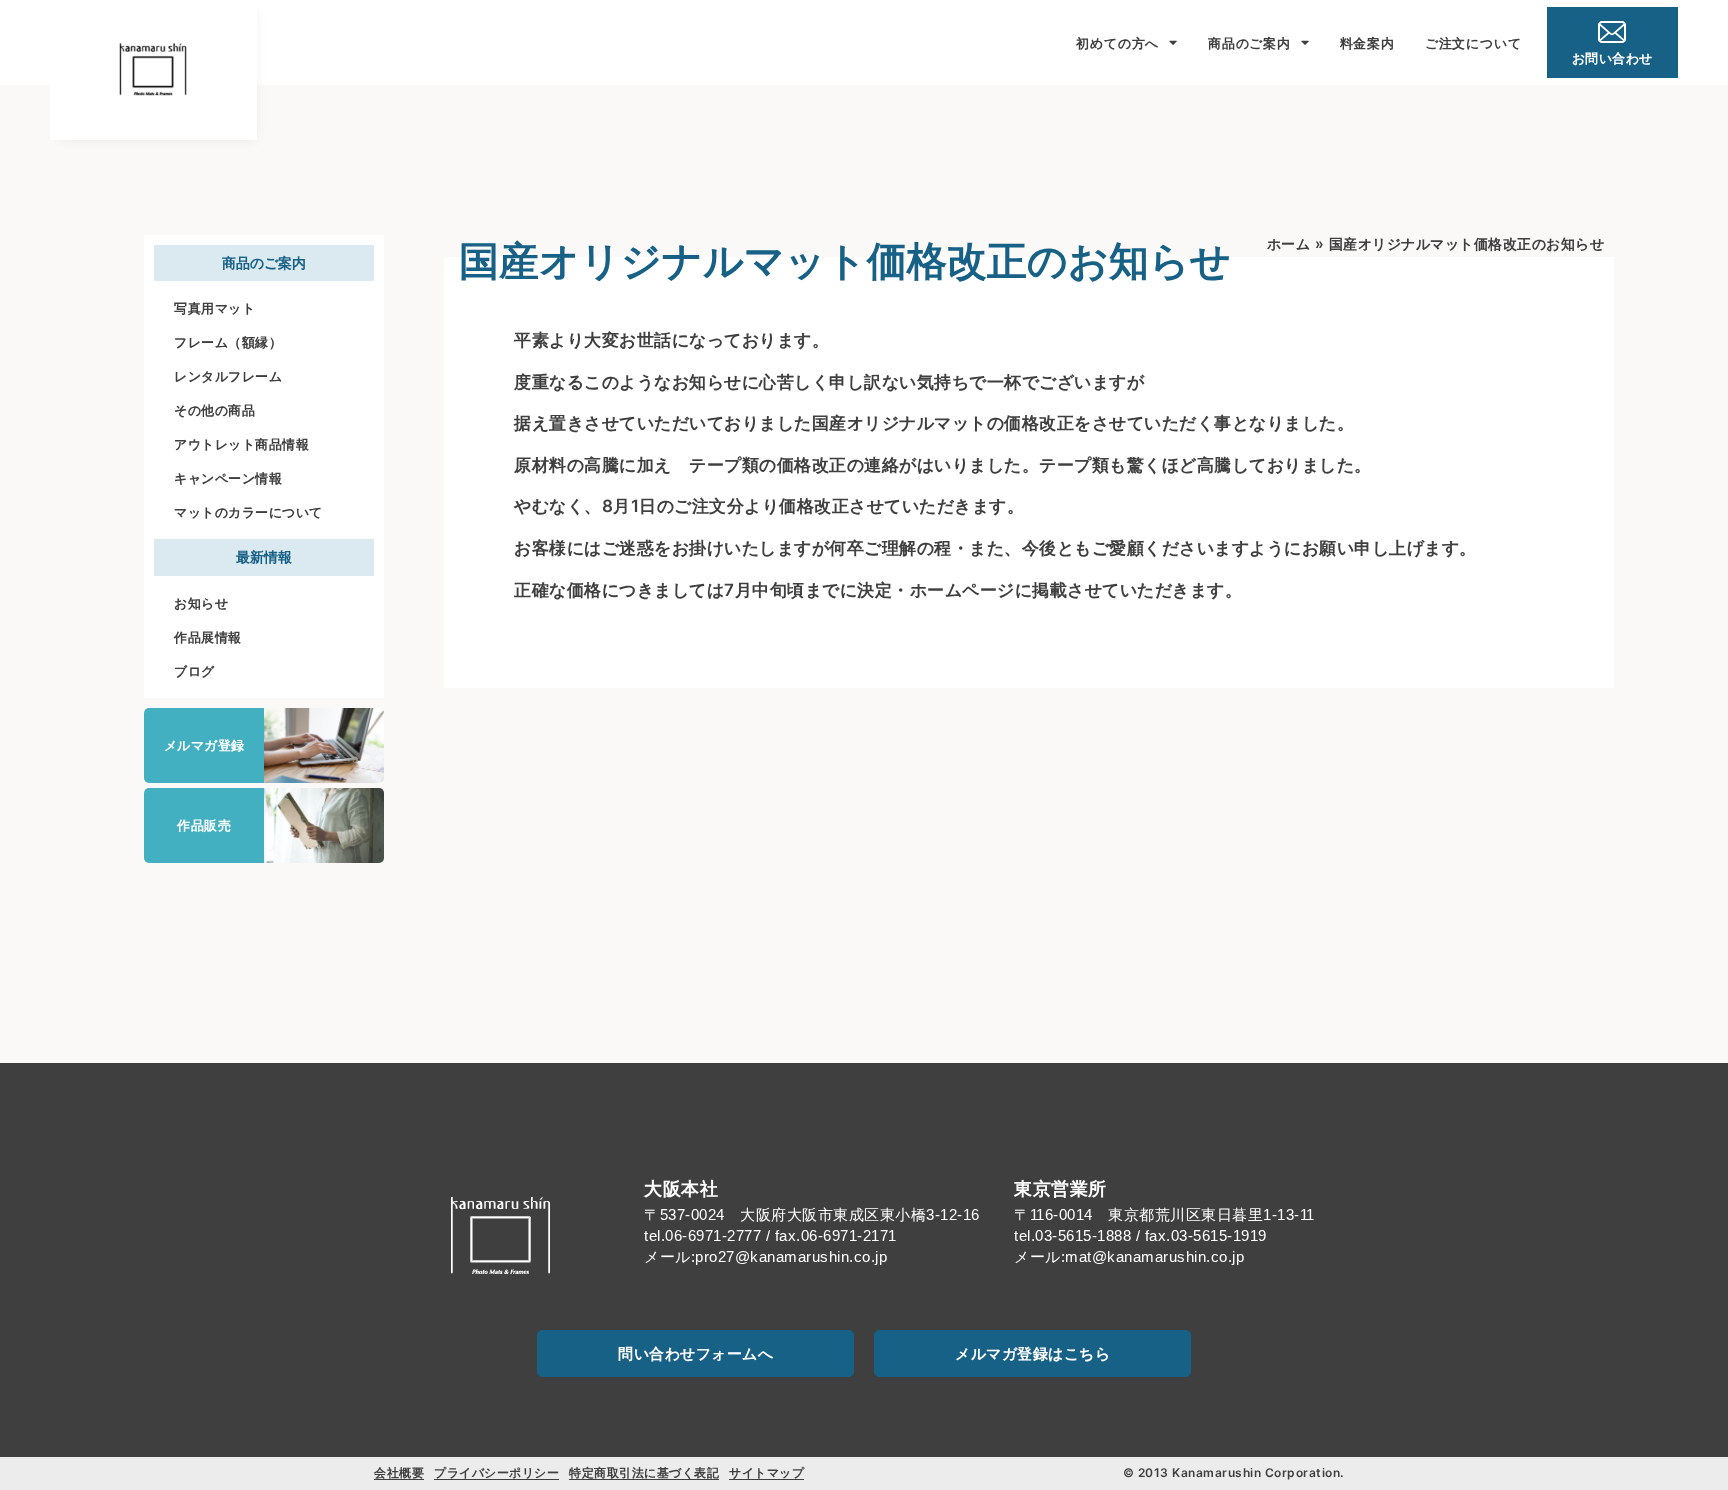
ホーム (1289, 243)
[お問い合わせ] (1612, 32)
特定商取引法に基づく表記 (644, 1472)
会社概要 (399, 1472)
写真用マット (214, 308)
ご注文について (1473, 43)
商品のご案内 (1249, 43)
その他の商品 (214, 410)
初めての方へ (1117, 43)
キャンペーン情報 (228, 478)
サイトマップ (766, 1472)
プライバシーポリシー (496, 1472)
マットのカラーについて (248, 512)
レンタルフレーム (228, 376)
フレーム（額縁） (228, 342)
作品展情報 (208, 637)
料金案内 (1367, 43)
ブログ (194, 671)
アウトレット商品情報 (241, 444)
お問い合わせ (1612, 58)
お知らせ (201, 603)
